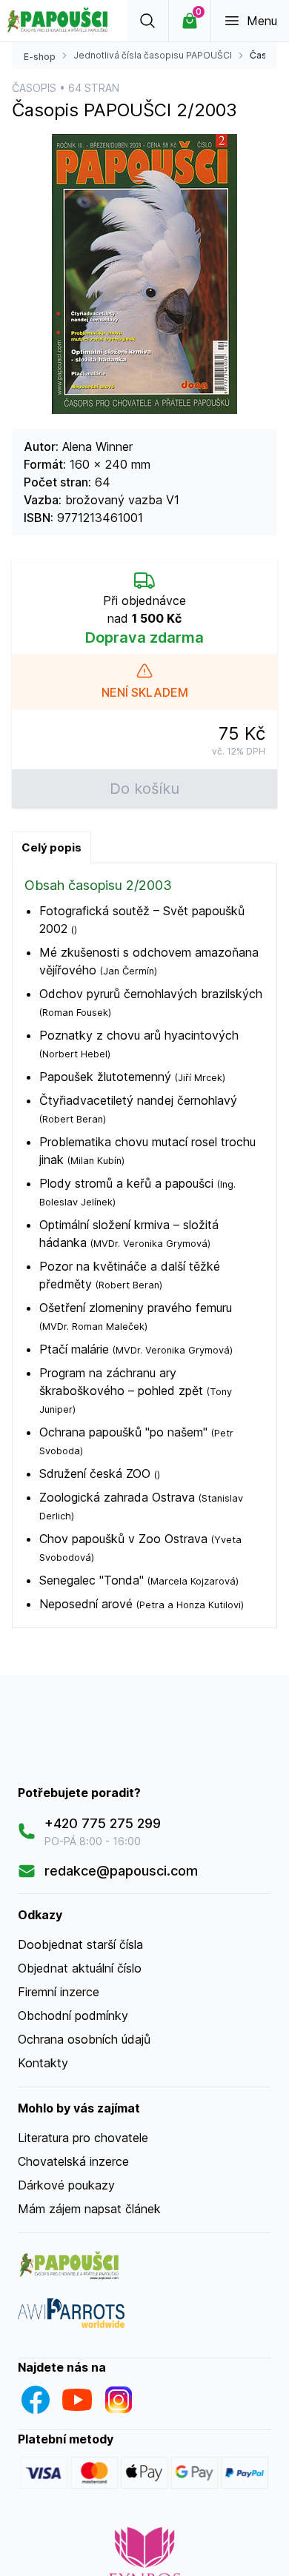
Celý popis (52, 847)
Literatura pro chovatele (83, 2138)
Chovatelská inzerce (73, 2161)
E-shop (40, 57)
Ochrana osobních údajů (84, 2039)
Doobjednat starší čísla (80, 1944)
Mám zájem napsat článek (89, 2209)
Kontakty (43, 2063)
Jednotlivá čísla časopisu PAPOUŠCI (153, 55)
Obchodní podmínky (73, 2015)
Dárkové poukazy (66, 2185)
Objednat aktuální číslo (80, 1968)
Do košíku (144, 789)
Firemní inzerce (59, 1992)
